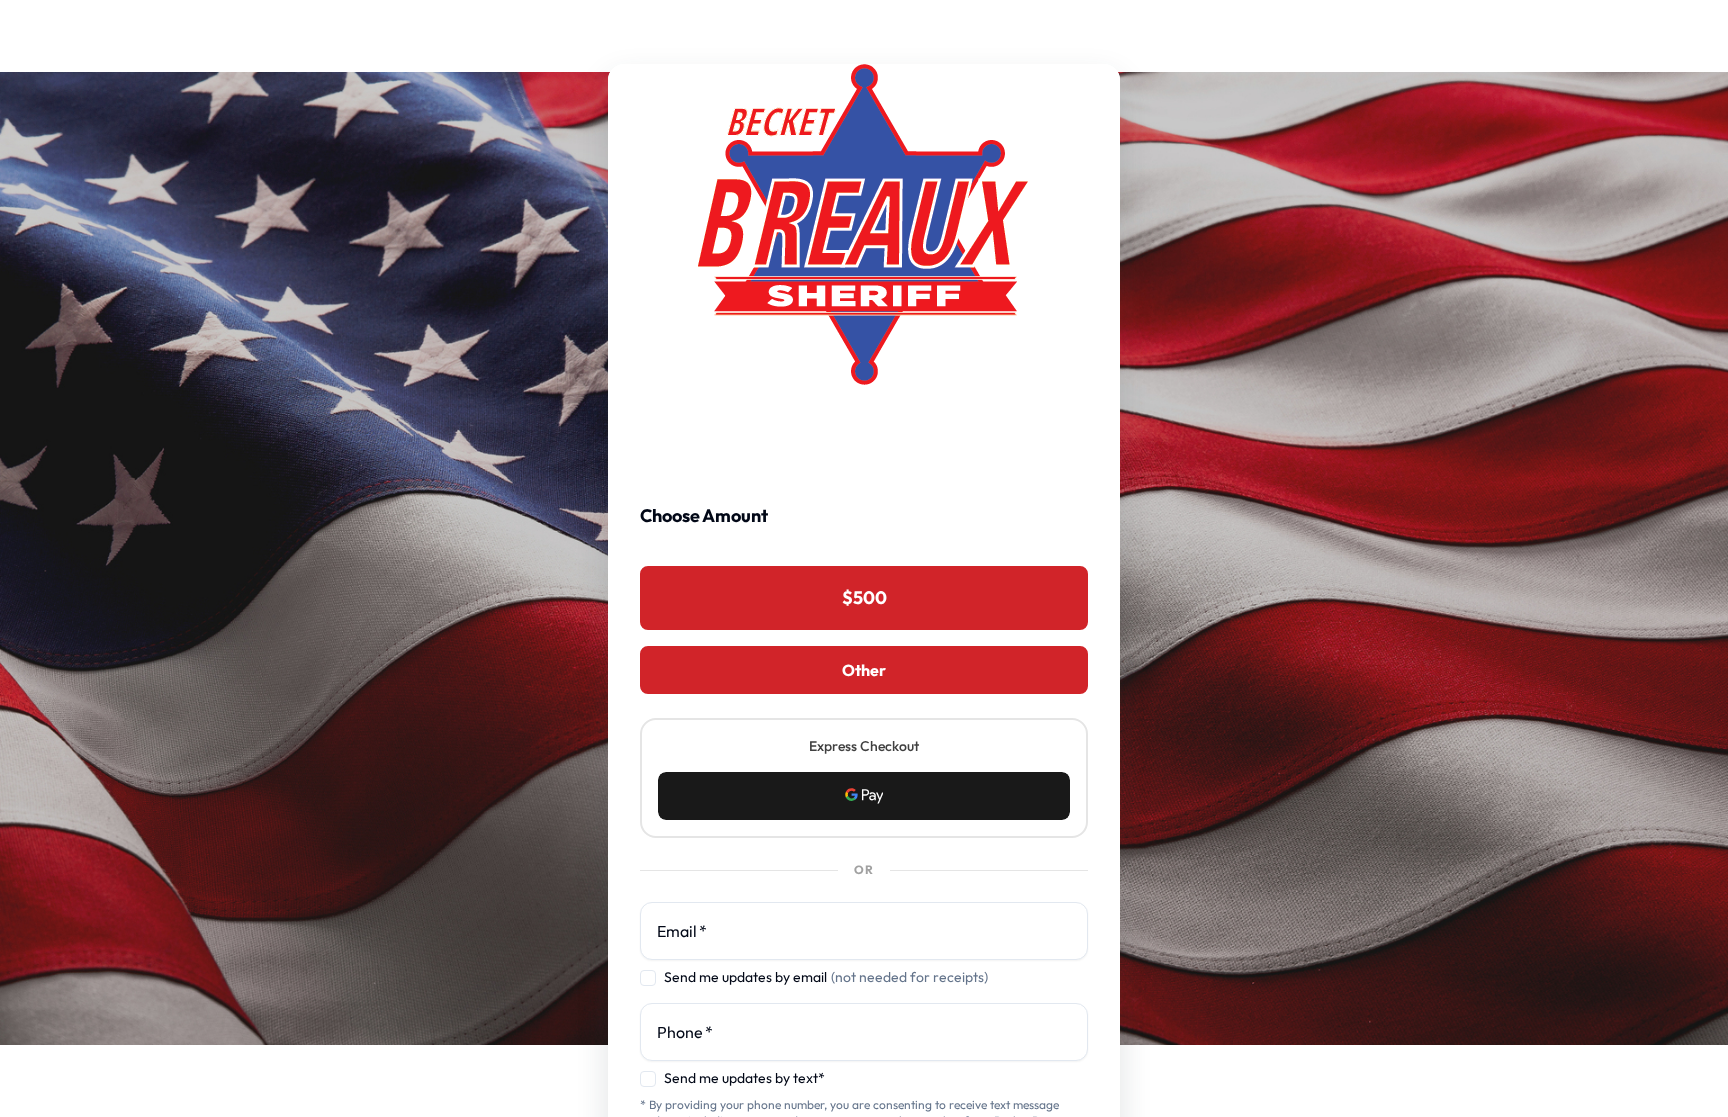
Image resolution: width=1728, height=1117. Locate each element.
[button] (864, 796)
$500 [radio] (864, 597)
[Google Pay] (864, 796)
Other (864, 670)
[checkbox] (648, 978)
